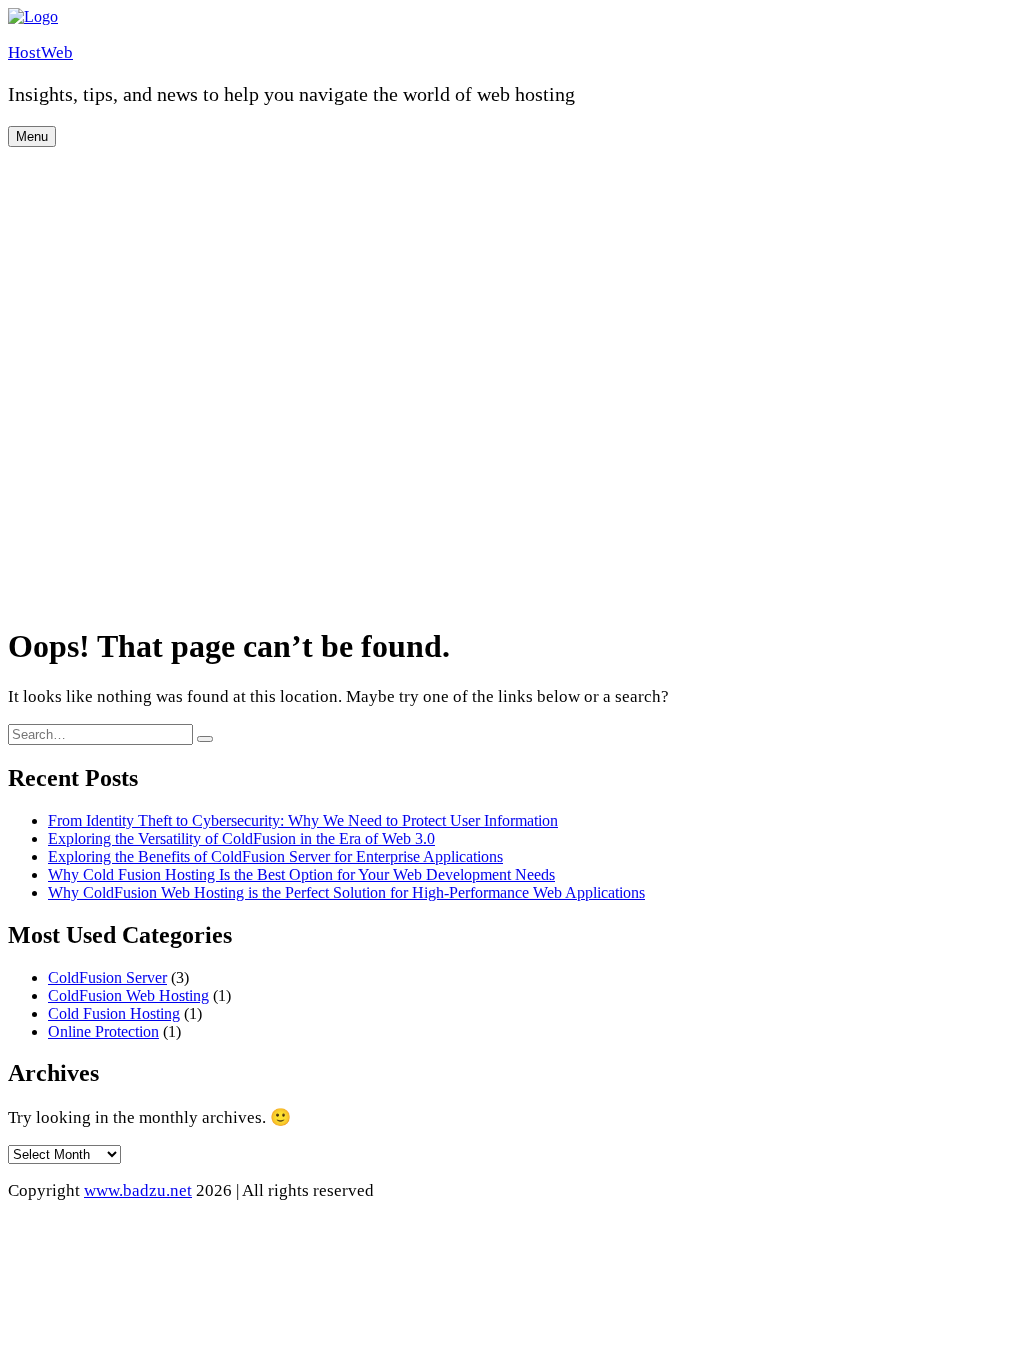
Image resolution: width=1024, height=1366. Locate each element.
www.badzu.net (138, 1190)
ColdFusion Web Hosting (128, 995)
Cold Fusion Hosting (114, 1013)
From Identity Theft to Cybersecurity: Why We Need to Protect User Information (303, 820)
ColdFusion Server (107, 977)
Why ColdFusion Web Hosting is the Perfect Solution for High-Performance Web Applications (346, 892)
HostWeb (40, 52)
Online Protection (103, 1031)
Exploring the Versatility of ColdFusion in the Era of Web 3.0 (241, 838)
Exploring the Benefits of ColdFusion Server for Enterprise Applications (275, 856)
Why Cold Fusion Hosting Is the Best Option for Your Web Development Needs (301, 874)
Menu (32, 136)
